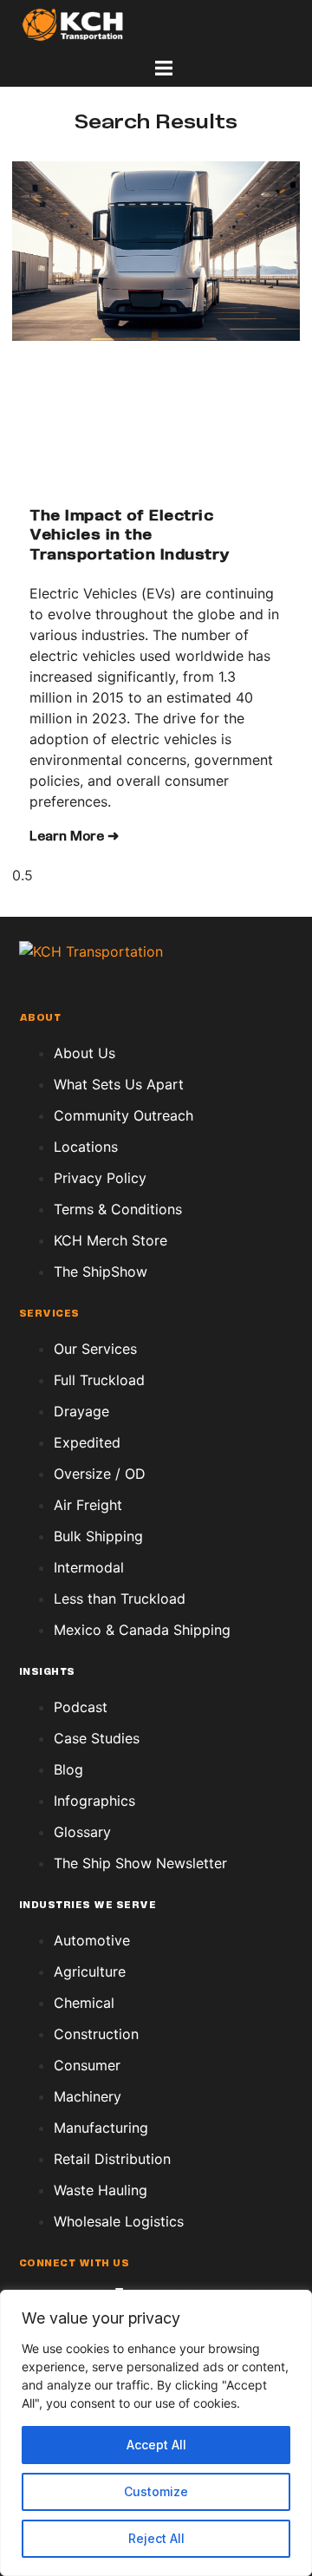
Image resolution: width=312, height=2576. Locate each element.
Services (49, 1314)
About (40, 1018)
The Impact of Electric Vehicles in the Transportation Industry (130, 536)
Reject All (156, 2538)
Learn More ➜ (74, 837)
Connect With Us (75, 2264)
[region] (156, 2433)
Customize (156, 2491)
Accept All (156, 2445)
